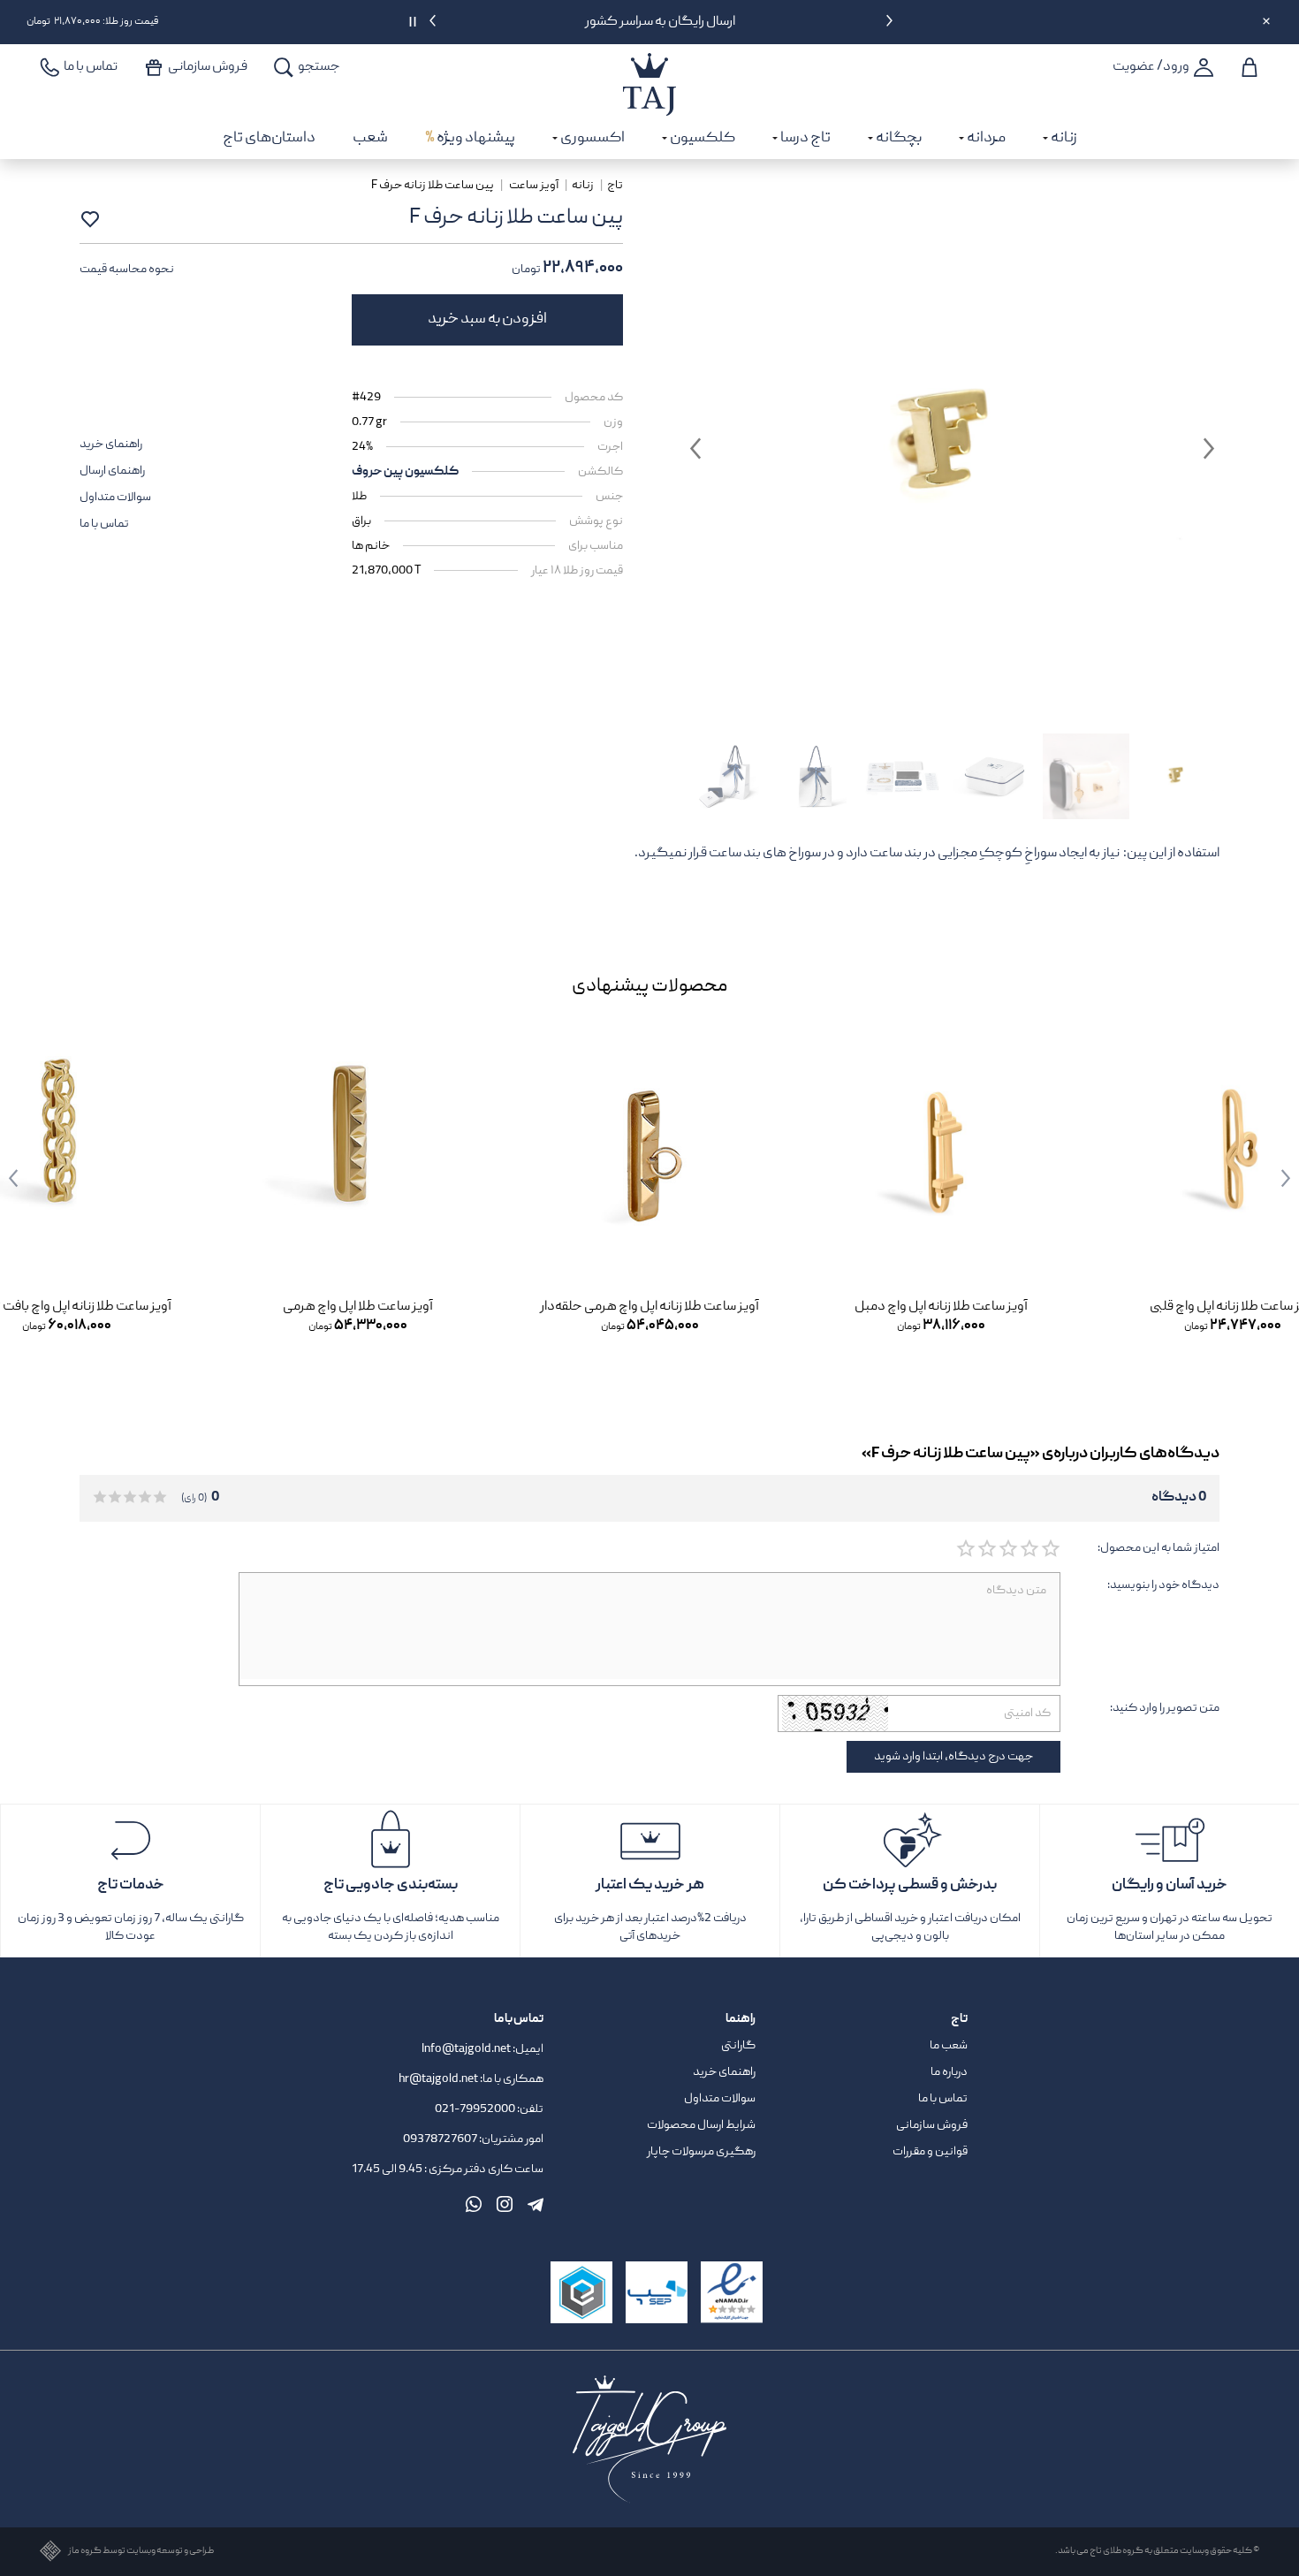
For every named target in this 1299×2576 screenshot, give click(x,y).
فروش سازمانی (932, 2125)
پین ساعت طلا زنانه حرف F (433, 186)
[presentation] (889, 24)
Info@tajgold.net (466, 2049)
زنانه (583, 186)
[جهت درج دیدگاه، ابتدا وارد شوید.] (1050, 1549)
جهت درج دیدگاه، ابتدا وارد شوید (953, 1757)
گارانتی (738, 2046)
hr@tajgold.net (438, 2079)
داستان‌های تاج (269, 138)
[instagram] (505, 2204)
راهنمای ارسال (112, 471)
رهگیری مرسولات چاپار (701, 2152)
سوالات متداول (115, 498)
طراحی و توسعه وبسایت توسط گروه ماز (141, 2552)
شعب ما (949, 2046)
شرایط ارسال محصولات (701, 2125)
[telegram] (536, 2204)
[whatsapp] (474, 2204)
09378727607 (441, 2139)
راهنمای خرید (111, 445)
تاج (615, 186)
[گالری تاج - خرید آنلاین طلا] (649, 65)
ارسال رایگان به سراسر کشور (661, 22)
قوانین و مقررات (930, 2152)
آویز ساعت (534, 186)
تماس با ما (104, 524)
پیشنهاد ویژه (470, 138)
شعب (370, 138)
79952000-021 (475, 2109)
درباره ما (949, 2072)
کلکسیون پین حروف (405, 472)
